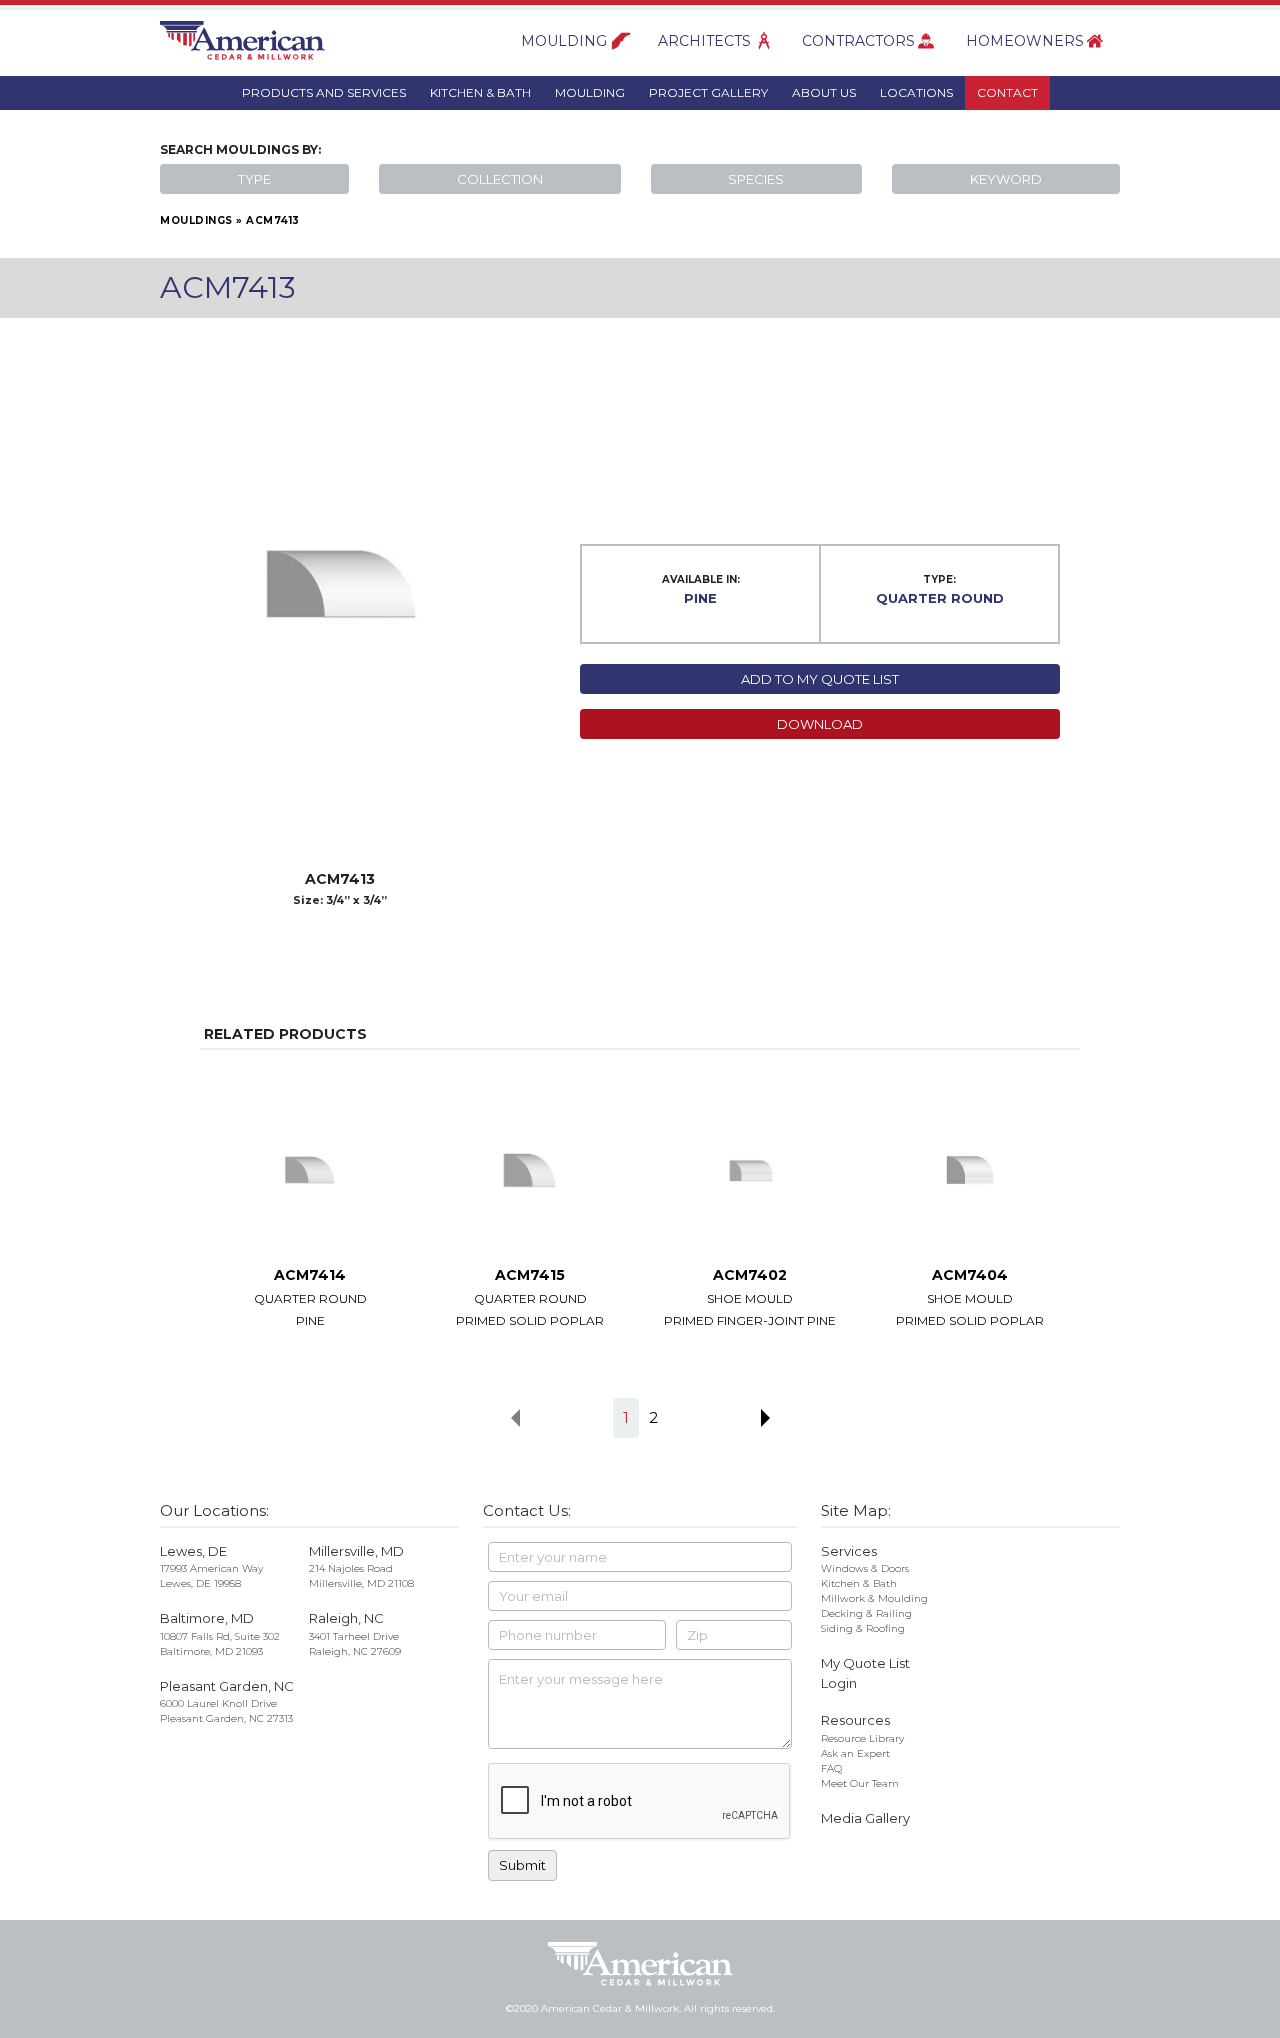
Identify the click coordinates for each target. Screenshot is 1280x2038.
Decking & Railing (866, 1613)
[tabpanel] (310, 1210)
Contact (1007, 92)
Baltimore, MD (207, 1618)
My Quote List (865, 1663)
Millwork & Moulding (874, 1598)
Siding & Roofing (863, 1628)
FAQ (831, 1768)
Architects (704, 41)
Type (254, 179)
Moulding (564, 41)
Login (839, 1683)
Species (756, 179)
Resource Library (862, 1738)
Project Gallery (708, 92)
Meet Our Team (860, 1783)
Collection (500, 179)
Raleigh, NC (346, 1618)
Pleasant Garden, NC (227, 1686)
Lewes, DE (193, 1551)
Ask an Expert (855, 1753)
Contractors (858, 41)
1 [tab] (626, 1417)
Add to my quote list (820, 679)
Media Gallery (865, 1818)
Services (849, 1551)
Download (820, 724)
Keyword (1006, 179)
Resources (855, 1720)
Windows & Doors (865, 1568)
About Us (824, 92)
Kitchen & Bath (480, 92)
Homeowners (1025, 41)
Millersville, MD (356, 1551)
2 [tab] (653, 1417)
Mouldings (196, 220)
